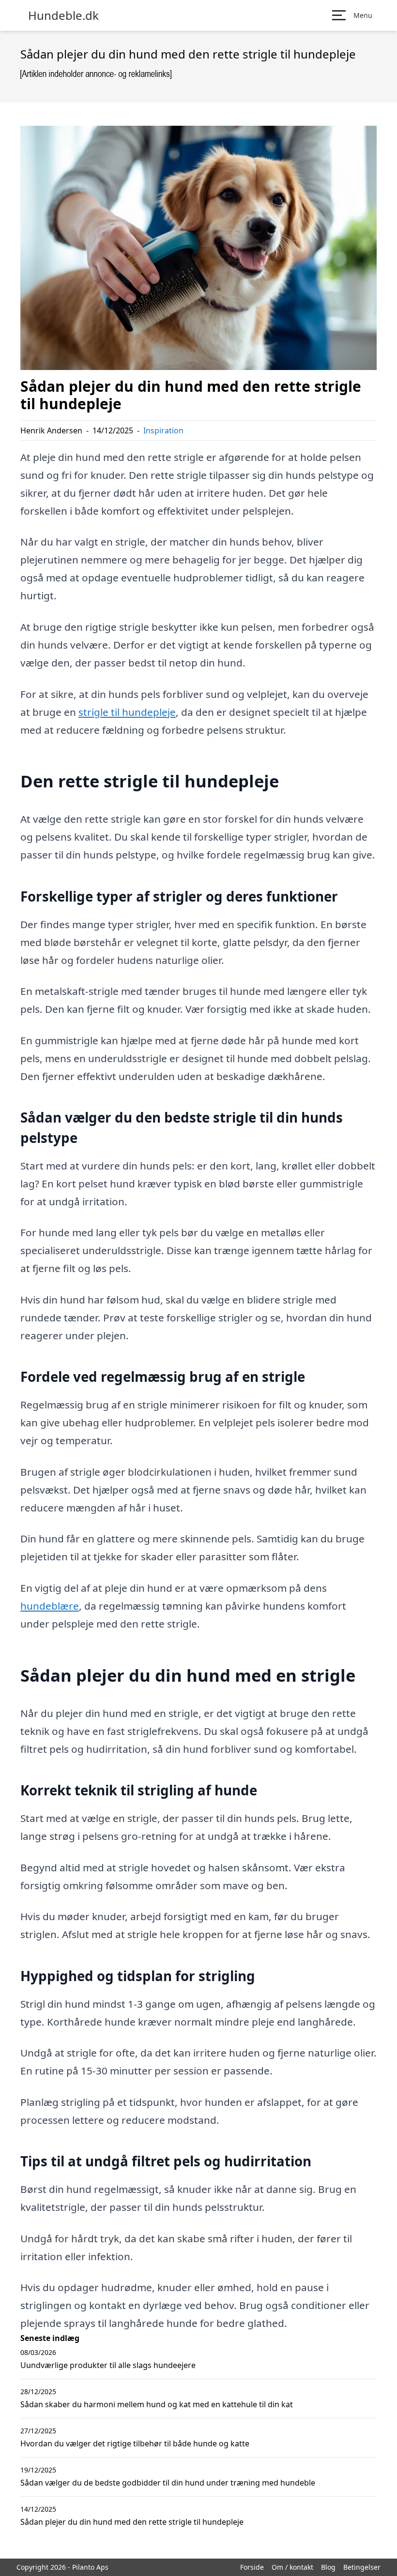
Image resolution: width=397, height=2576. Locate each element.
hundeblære (50, 1606)
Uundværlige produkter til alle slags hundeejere (108, 2365)
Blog (328, 2567)
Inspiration (163, 430)
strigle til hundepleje (127, 712)
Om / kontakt (292, 2567)
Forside (252, 2567)
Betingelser (362, 2567)
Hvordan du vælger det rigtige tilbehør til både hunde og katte (135, 2443)
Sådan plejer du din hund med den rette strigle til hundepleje (132, 2522)
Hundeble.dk (63, 15)
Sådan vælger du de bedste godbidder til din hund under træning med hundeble (168, 2483)
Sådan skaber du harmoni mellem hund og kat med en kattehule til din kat (157, 2404)
